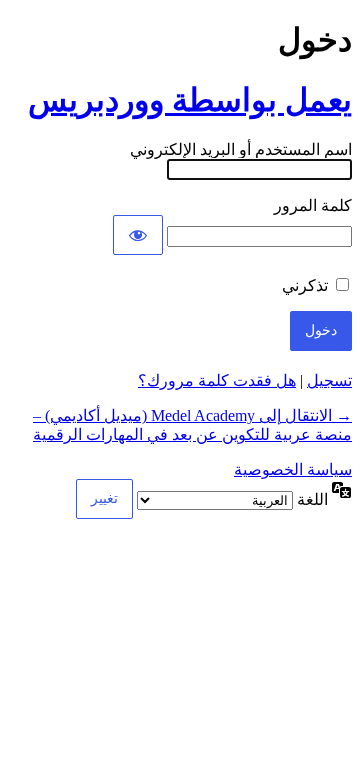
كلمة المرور (313, 205)
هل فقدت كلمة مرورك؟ (217, 380)
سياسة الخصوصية (293, 469)
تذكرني (305, 285)
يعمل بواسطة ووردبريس (190, 100)
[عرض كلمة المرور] (138, 235)
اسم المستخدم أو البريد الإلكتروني (241, 149)
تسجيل (329, 380)
